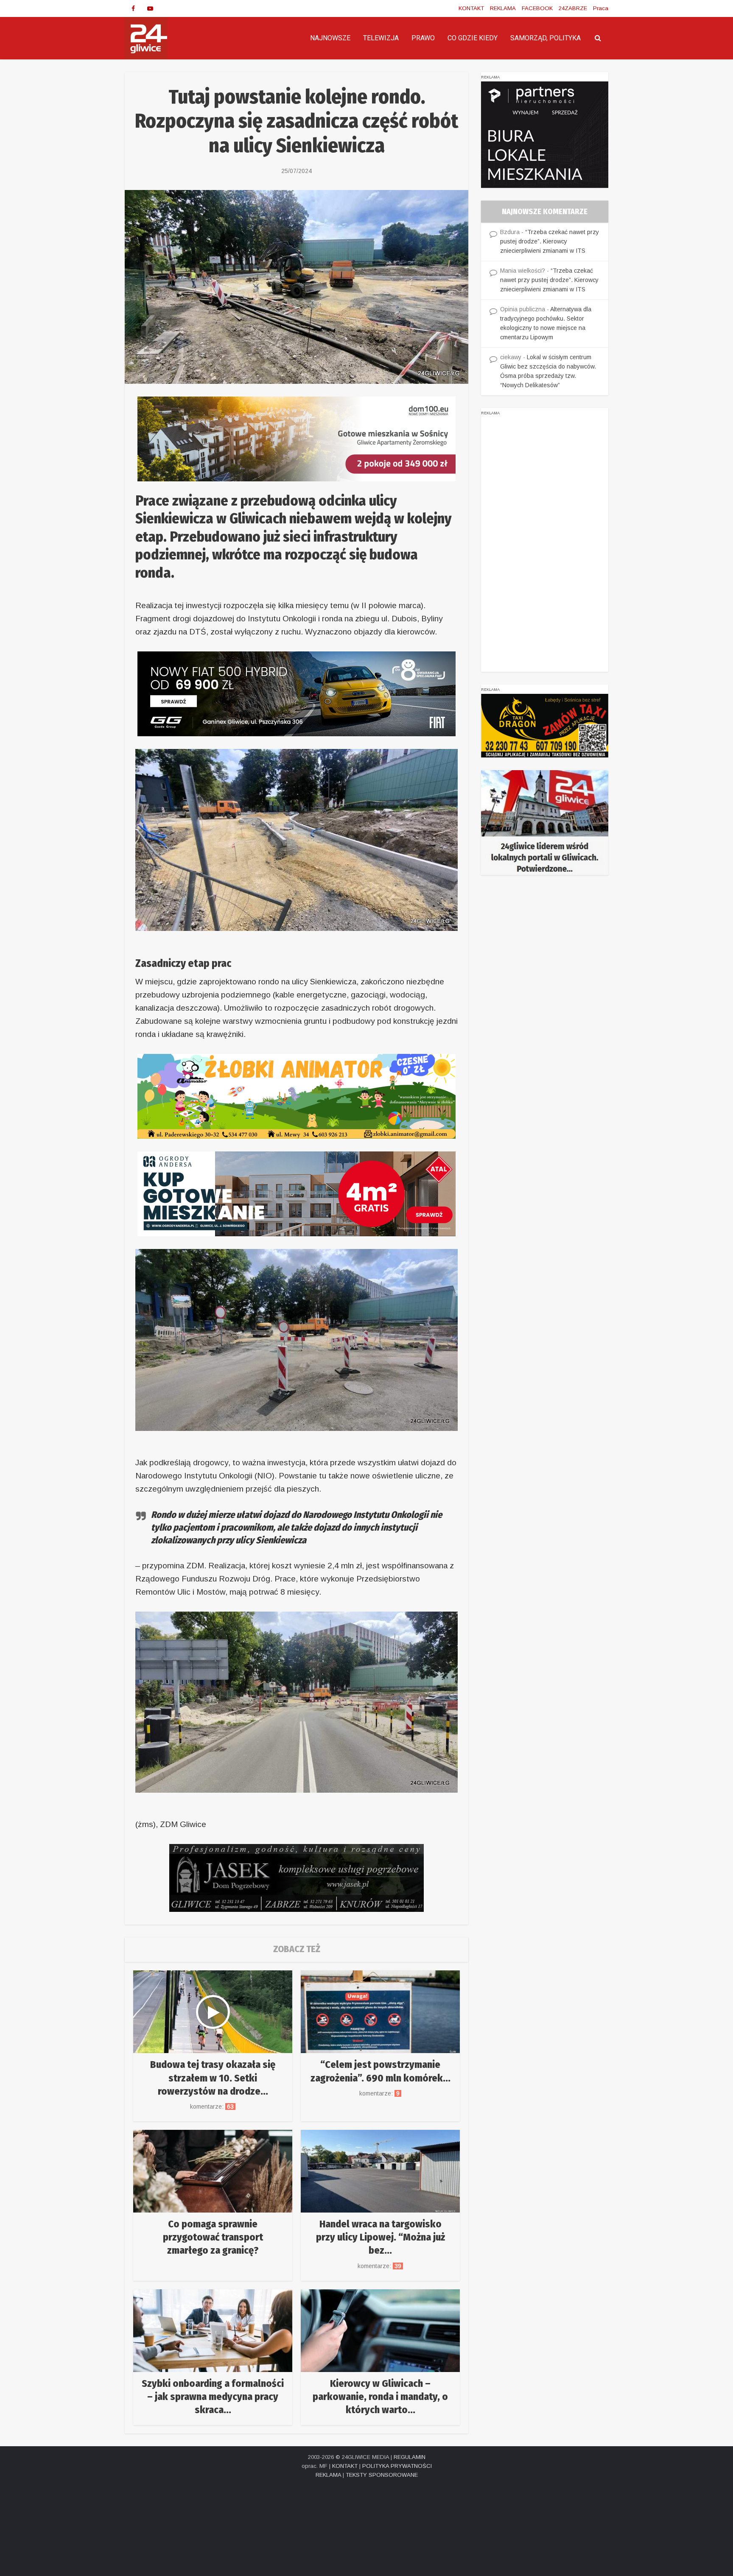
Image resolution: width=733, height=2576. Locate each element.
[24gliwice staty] (545, 822)
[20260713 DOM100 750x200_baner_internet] (297, 438)
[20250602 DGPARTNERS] (545, 134)
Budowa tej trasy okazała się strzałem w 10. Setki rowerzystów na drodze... (213, 2078)
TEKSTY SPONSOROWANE (382, 2475)
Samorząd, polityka (546, 38)
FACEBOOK (537, 8)
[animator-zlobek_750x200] (297, 1096)
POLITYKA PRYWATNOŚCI (397, 2466)
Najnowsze (330, 38)
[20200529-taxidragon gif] (545, 725)
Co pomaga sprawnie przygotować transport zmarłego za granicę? (213, 2237)
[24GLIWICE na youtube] (150, 8)
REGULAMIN (410, 2457)
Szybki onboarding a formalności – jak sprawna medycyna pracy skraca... (213, 2397)
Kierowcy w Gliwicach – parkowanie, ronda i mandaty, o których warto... (380, 2397)
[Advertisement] (545, 545)
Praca (601, 8)
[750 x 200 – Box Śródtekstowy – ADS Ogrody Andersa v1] (297, 1193)
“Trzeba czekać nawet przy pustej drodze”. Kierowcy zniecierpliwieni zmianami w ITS (550, 241)
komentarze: (213, 2107)
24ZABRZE (573, 8)
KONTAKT (471, 8)
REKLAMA (503, 8)
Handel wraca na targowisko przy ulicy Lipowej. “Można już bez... (380, 2237)
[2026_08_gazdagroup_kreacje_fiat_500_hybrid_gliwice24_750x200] (297, 693)
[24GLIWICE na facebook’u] (133, 8)
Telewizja (381, 38)
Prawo (423, 38)
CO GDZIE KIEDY (473, 38)
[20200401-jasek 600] (297, 1877)
